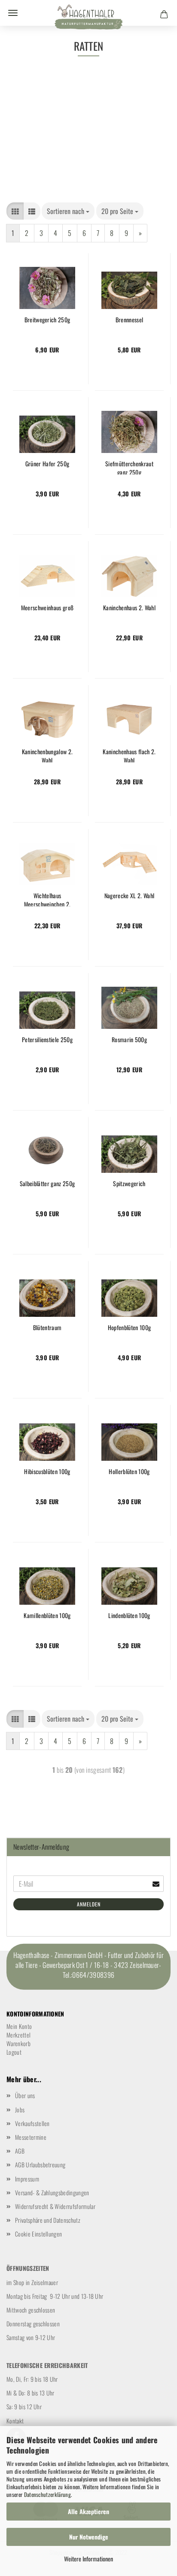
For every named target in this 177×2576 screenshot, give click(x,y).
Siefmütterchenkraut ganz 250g (129, 467)
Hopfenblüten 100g (129, 1328)
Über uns (25, 2095)
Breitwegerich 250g (47, 320)
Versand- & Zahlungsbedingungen (52, 2192)
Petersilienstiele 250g (47, 1040)
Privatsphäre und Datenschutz (48, 2220)
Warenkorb (18, 2043)
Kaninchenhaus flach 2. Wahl (129, 755)
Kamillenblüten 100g (47, 1615)
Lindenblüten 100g (129, 1615)
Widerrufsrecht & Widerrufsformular (55, 2206)
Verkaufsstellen (32, 2123)
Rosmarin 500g (129, 1040)
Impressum (27, 2179)
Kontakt (15, 2421)
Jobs (20, 2109)
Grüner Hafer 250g (47, 464)
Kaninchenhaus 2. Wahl (129, 608)
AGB (20, 2151)
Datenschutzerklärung (47, 2494)
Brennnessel (130, 320)
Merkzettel (18, 2035)
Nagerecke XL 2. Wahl (129, 896)
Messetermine (31, 2137)
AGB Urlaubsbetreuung (40, 2165)
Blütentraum (47, 1328)
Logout (14, 2052)
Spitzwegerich (129, 1184)
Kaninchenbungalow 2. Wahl (47, 755)
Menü (13, 13)
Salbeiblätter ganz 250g (47, 1184)
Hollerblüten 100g (129, 1472)
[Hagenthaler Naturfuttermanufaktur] (88, 19)
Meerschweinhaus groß (47, 608)
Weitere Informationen (88, 2559)
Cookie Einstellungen (38, 2234)
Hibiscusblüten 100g (47, 1472)
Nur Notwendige (89, 2537)
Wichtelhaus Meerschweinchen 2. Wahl (47, 899)
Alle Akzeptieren (88, 2511)
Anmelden (89, 1904)
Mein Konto (19, 2026)
